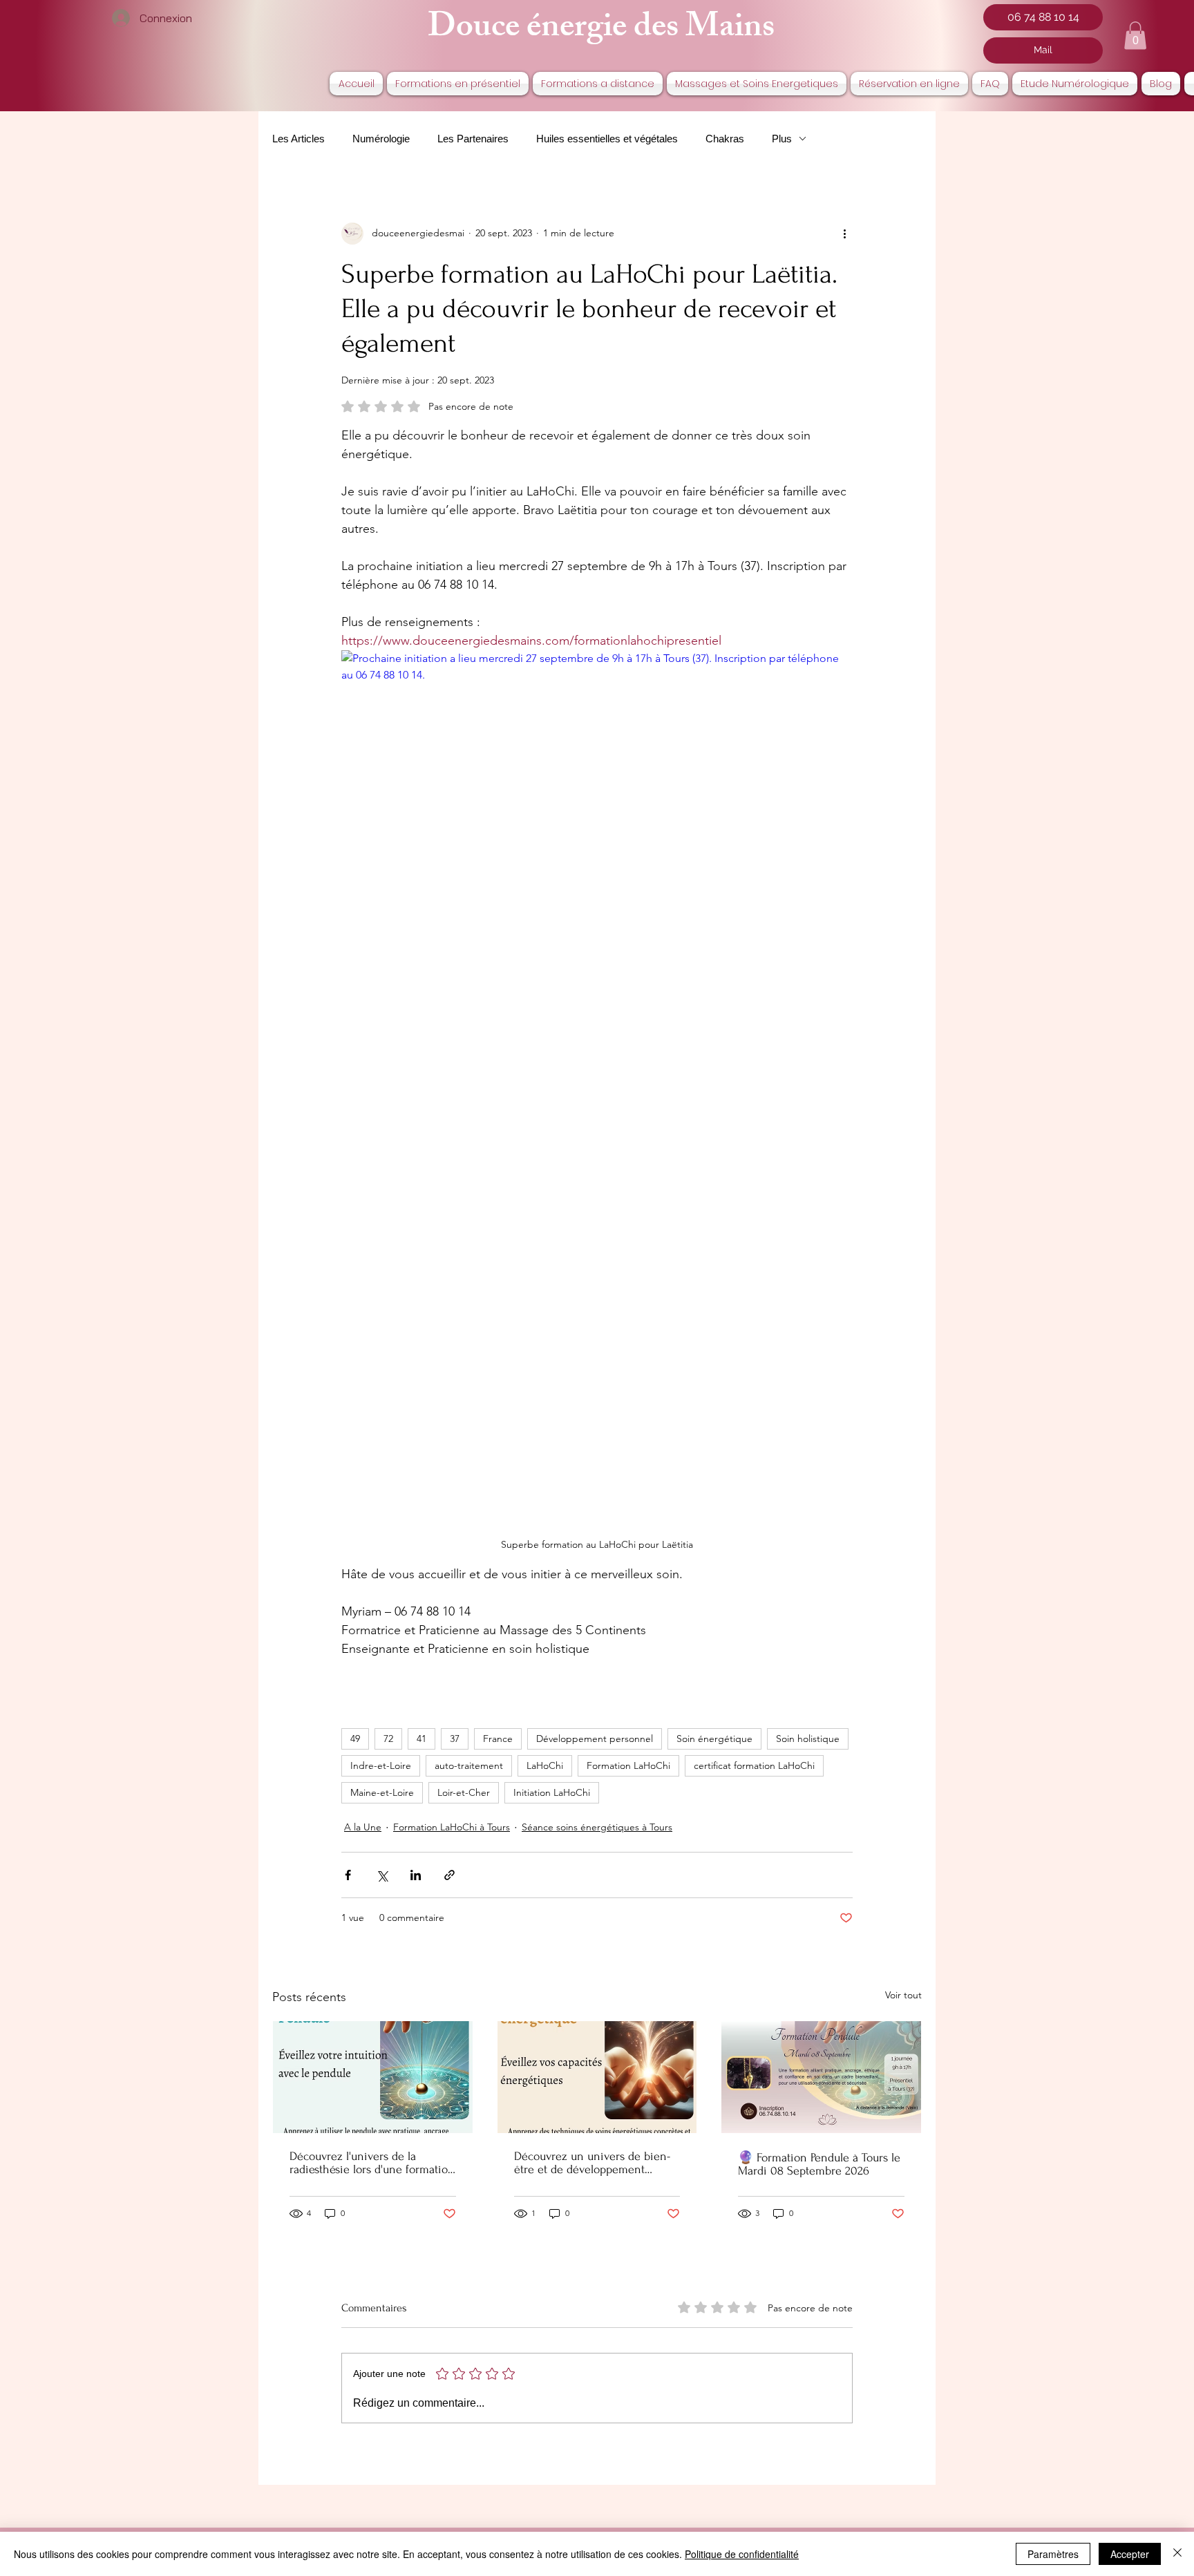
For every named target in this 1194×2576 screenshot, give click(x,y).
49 (355, 1739)
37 (455, 1739)
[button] (1135, 36)
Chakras (725, 139)
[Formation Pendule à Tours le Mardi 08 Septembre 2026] (821, 2077)
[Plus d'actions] (844, 234)
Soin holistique (808, 1739)
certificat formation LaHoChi (754, 1765)
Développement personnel (595, 1739)
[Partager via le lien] (449, 1875)
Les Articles (298, 139)
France (498, 1739)
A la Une (363, 1827)
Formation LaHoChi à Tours (452, 1827)
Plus (782, 139)
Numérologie (381, 139)
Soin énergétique (714, 1739)
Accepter (1130, 2554)
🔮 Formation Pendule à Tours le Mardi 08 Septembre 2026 (819, 2164)
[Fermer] (1177, 2554)
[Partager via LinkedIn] (416, 1875)
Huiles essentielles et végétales (607, 139)
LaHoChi (545, 1765)
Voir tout (903, 1995)
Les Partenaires (473, 139)
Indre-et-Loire (381, 1765)
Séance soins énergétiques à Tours (597, 1827)
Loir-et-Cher (464, 1792)
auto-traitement (469, 1765)
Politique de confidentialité (742, 2554)
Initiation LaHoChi (552, 1792)
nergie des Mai (642, 30)
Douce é (484, 30)
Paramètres (1053, 2554)
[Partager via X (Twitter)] (382, 1875)
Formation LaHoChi (628, 1765)
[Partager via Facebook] (348, 1875)
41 (421, 1739)
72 (388, 1739)
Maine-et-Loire (382, 1792)
